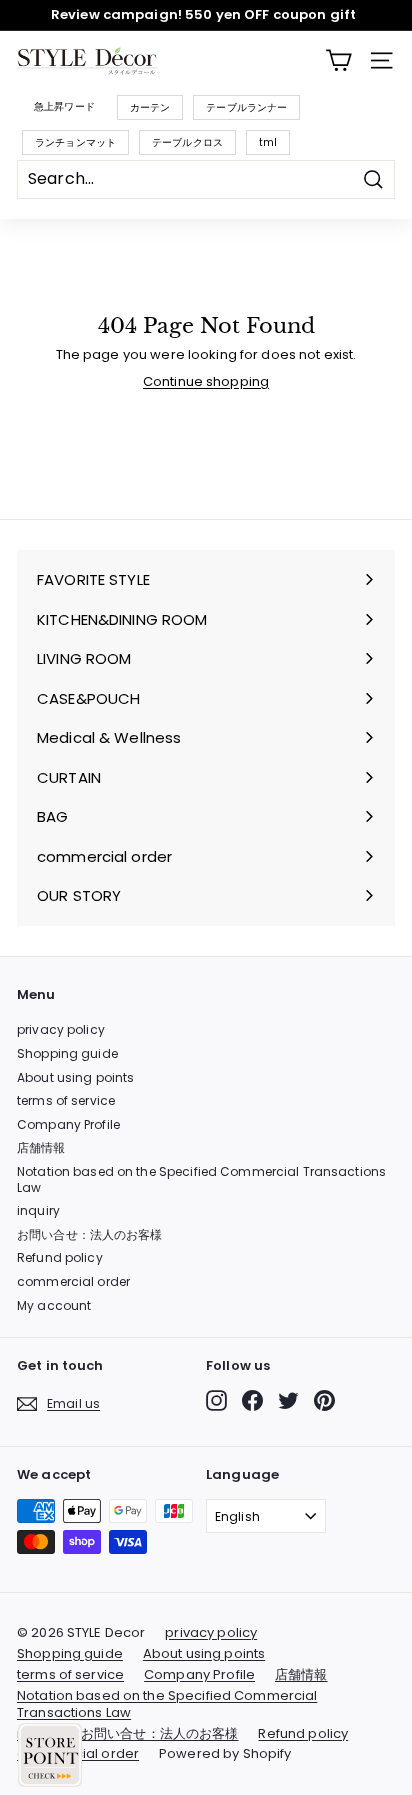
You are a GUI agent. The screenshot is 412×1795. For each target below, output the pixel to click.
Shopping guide (67, 1053)
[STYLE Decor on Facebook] (252, 1400)
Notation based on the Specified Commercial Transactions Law (201, 1179)
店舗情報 (41, 1147)
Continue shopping (206, 381)
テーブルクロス (187, 142)
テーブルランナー (246, 107)
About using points (75, 1077)
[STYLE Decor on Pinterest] (324, 1400)
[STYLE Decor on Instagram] (216, 1400)
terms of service (66, 1100)
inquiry (38, 1210)
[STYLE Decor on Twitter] (288, 1400)
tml (268, 142)
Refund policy (60, 1257)
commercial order (73, 1281)
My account (54, 1305)
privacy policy (61, 1029)
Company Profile (68, 1124)
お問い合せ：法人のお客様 (90, 1234)
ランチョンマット (75, 142)
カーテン (150, 107)
